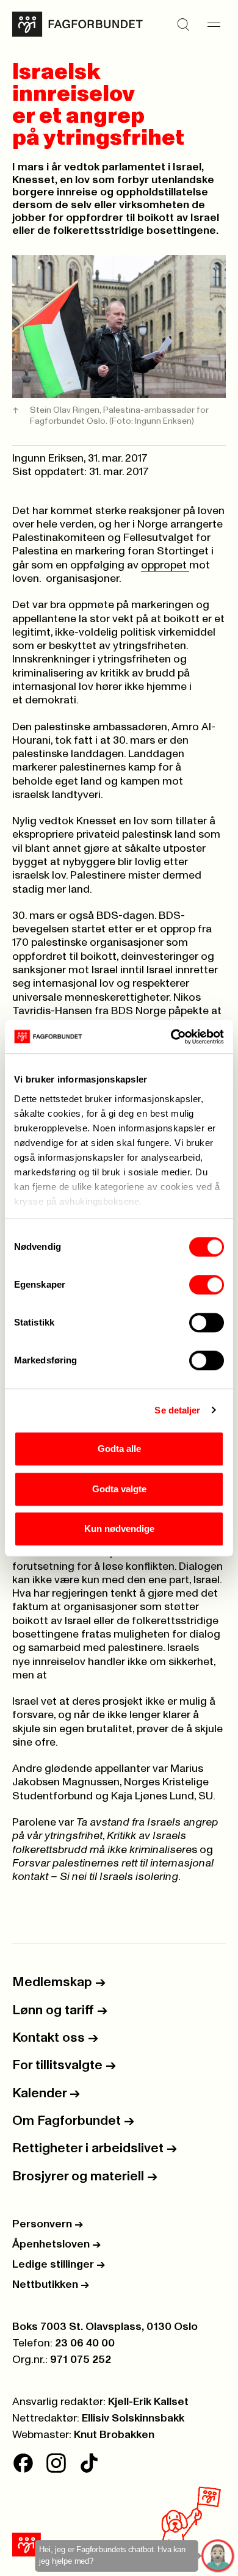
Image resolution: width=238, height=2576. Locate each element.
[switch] (207, 1285)
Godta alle (119, 1449)
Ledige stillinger (59, 2265)
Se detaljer (177, 1410)
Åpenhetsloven (56, 2244)
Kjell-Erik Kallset (148, 2402)
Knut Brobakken (114, 2435)
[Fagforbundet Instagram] (56, 2463)
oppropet (165, 565)
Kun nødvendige (119, 1529)
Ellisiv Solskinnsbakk (133, 2418)
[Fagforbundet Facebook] (23, 2463)
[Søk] (183, 24)
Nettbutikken (51, 2285)
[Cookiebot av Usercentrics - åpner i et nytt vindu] (171, 1037)
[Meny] (214, 24)
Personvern (48, 2224)
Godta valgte (119, 1489)
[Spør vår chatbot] (218, 2556)
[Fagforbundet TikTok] (89, 2463)
